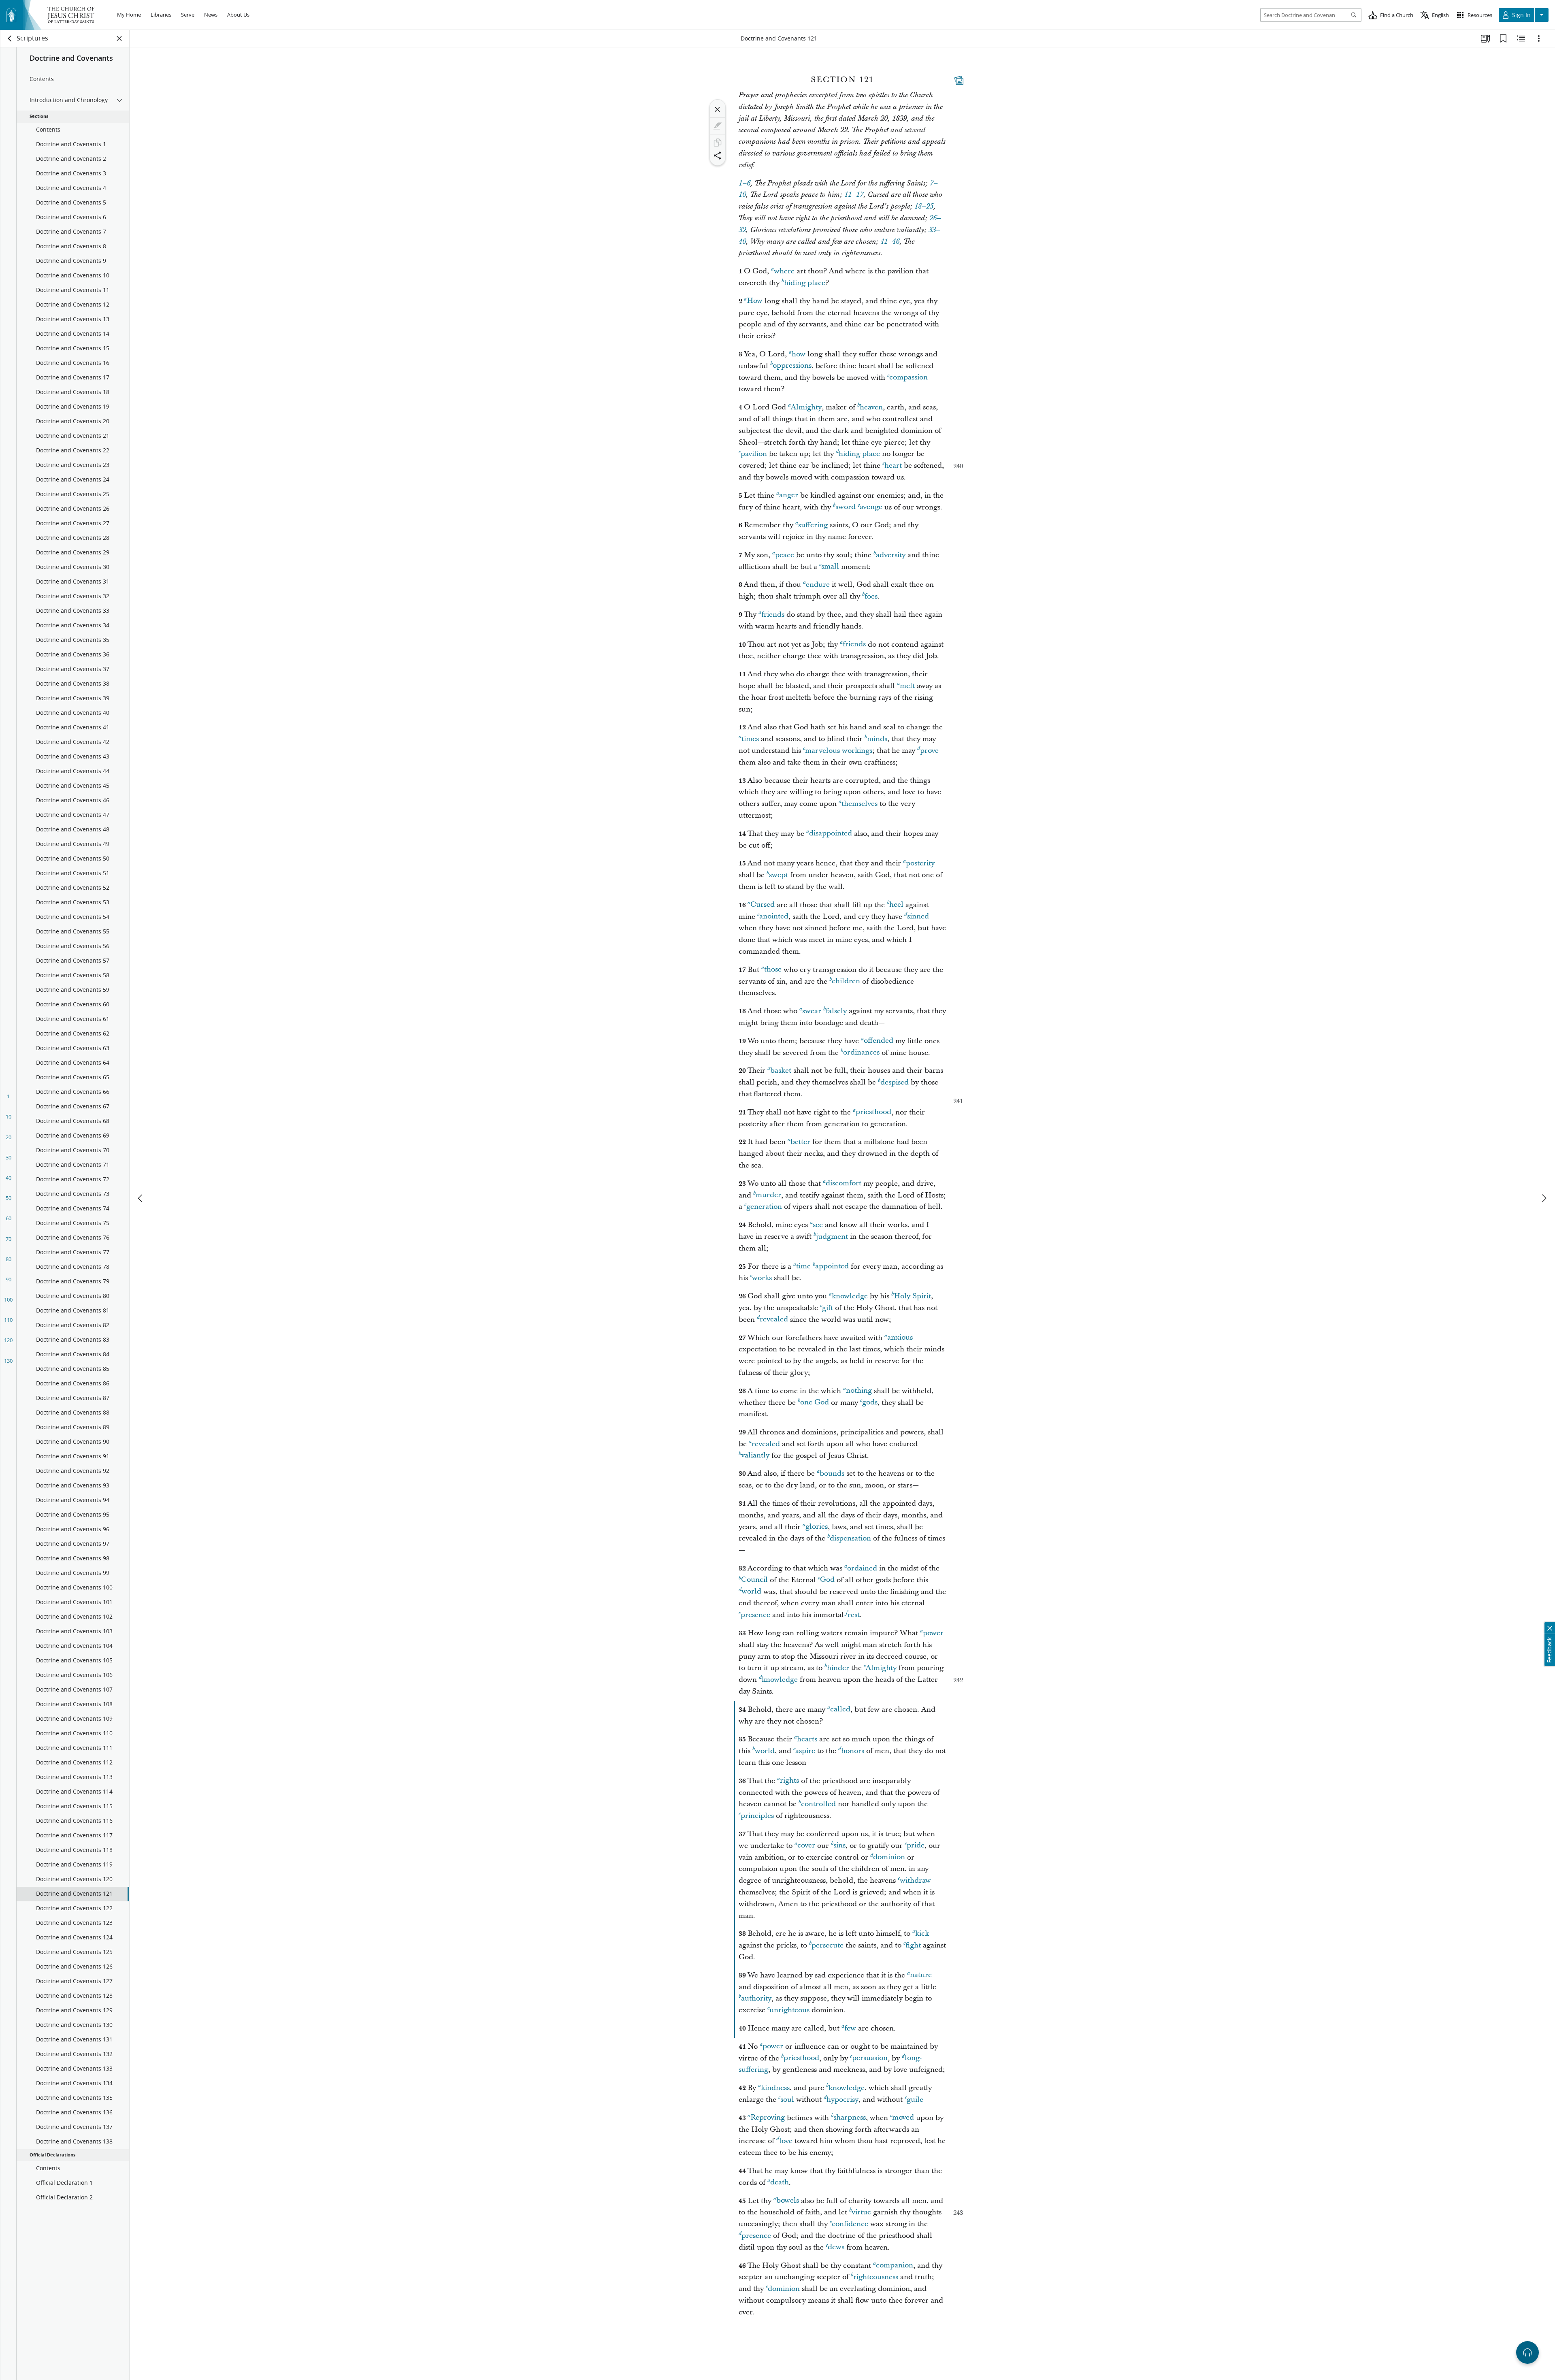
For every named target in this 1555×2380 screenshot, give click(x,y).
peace (785, 555)
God (827, 1580)
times (750, 739)
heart (893, 466)
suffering (813, 525)
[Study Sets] (1485, 38)
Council (754, 1580)
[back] (10, 38)
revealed (774, 1320)
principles (757, 1816)
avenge (871, 507)
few (850, 2028)
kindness (775, 2088)
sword (846, 507)
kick (922, 1934)
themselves (860, 804)
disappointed (831, 834)
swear (812, 1011)
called (840, 1710)
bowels (788, 2201)
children (846, 981)
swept (779, 875)
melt (907, 686)
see (818, 1225)
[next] (1544, 1198)
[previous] (141, 1198)
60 (9, 1218)
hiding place (805, 283)
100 (8, 1300)
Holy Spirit (912, 1296)
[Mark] (718, 126)
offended (879, 1041)
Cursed (763, 905)
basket (781, 1071)
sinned (918, 917)
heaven (871, 407)
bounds (832, 1473)
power (933, 1633)
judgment (832, 1237)
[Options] (1539, 38)
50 (9, 1198)
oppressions (792, 366)
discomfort (844, 1184)
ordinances (861, 1053)
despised (895, 1082)
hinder (838, 1668)
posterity (920, 863)
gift (828, 1308)
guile (915, 2100)
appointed (832, 1267)
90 (9, 1279)
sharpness (850, 2118)
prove (929, 751)
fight (913, 1945)
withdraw (915, 1880)
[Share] (718, 156)
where (784, 271)
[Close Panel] (119, 38)
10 (9, 1116)
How (755, 301)
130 (8, 1361)
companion (895, 2266)
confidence (850, 2224)
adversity (891, 555)
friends (773, 615)
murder (768, 1195)
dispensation (850, 1538)
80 (9, 1259)
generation (764, 1207)
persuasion (870, 2058)
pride (916, 1846)
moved (903, 2118)
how (799, 354)
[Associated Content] (959, 80)
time (803, 1267)
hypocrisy (842, 2100)
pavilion (754, 454)
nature (921, 1975)
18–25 (924, 207)
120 (8, 1340)
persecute (828, 1945)
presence (755, 1615)
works (762, 1278)
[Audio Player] (1527, 2352)
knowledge (850, 1296)
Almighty (806, 407)
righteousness (876, 2277)
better (800, 1142)
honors (853, 1751)
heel (896, 905)
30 (9, 1157)
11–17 (854, 195)
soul (787, 2100)
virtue (861, 2212)
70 (9, 1239)
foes (871, 596)
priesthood (873, 1112)
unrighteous (789, 2010)
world (751, 1592)
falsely (836, 1011)
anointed (774, 917)
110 (8, 1320)
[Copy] (718, 143)
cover (806, 1846)
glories (817, 1527)
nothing (859, 1391)
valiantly (755, 1456)
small (830, 567)
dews (836, 2247)
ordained (862, 1568)
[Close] (718, 109)
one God (815, 1403)
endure (818, 585)
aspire (805, 1751)
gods (870, 1403)
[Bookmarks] (1503, 38)
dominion (889, 1857)
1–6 (744, 183)
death (780, 2183)
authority (756, 1998)
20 (9, 1137)
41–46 (890, 242)
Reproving (768, 2118)
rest (854, 1615)
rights (789, 1781)
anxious (900, 1338)
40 (9, 1178)
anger (789, 495)
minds (877, 739)
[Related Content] (1521, 38)
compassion (909, 378)
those (773, 970)
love (786, 2141)
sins (839, 1846)
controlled (818, 1804)
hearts (807, 1739)
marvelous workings (839, 751)
